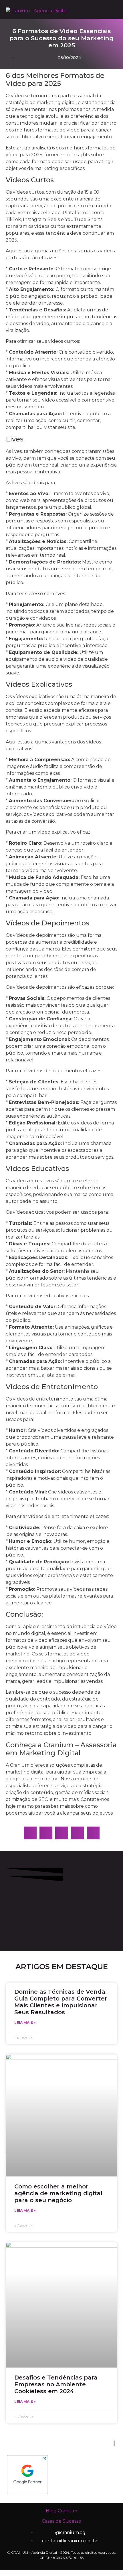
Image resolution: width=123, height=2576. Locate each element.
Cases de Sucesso (61, 2521)
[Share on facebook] (30, 1833)
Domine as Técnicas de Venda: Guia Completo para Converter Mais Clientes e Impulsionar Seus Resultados (61, 2002)
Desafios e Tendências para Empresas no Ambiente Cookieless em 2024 (56, 2384)
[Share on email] (93, 1833)
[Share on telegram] (62, 1833)
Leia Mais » (25, 2023)
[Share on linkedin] (77, 1833)
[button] (105, 11)
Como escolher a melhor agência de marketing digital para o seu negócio (58, 2193)
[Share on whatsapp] (46, 1833)
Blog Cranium (61, 2511)
